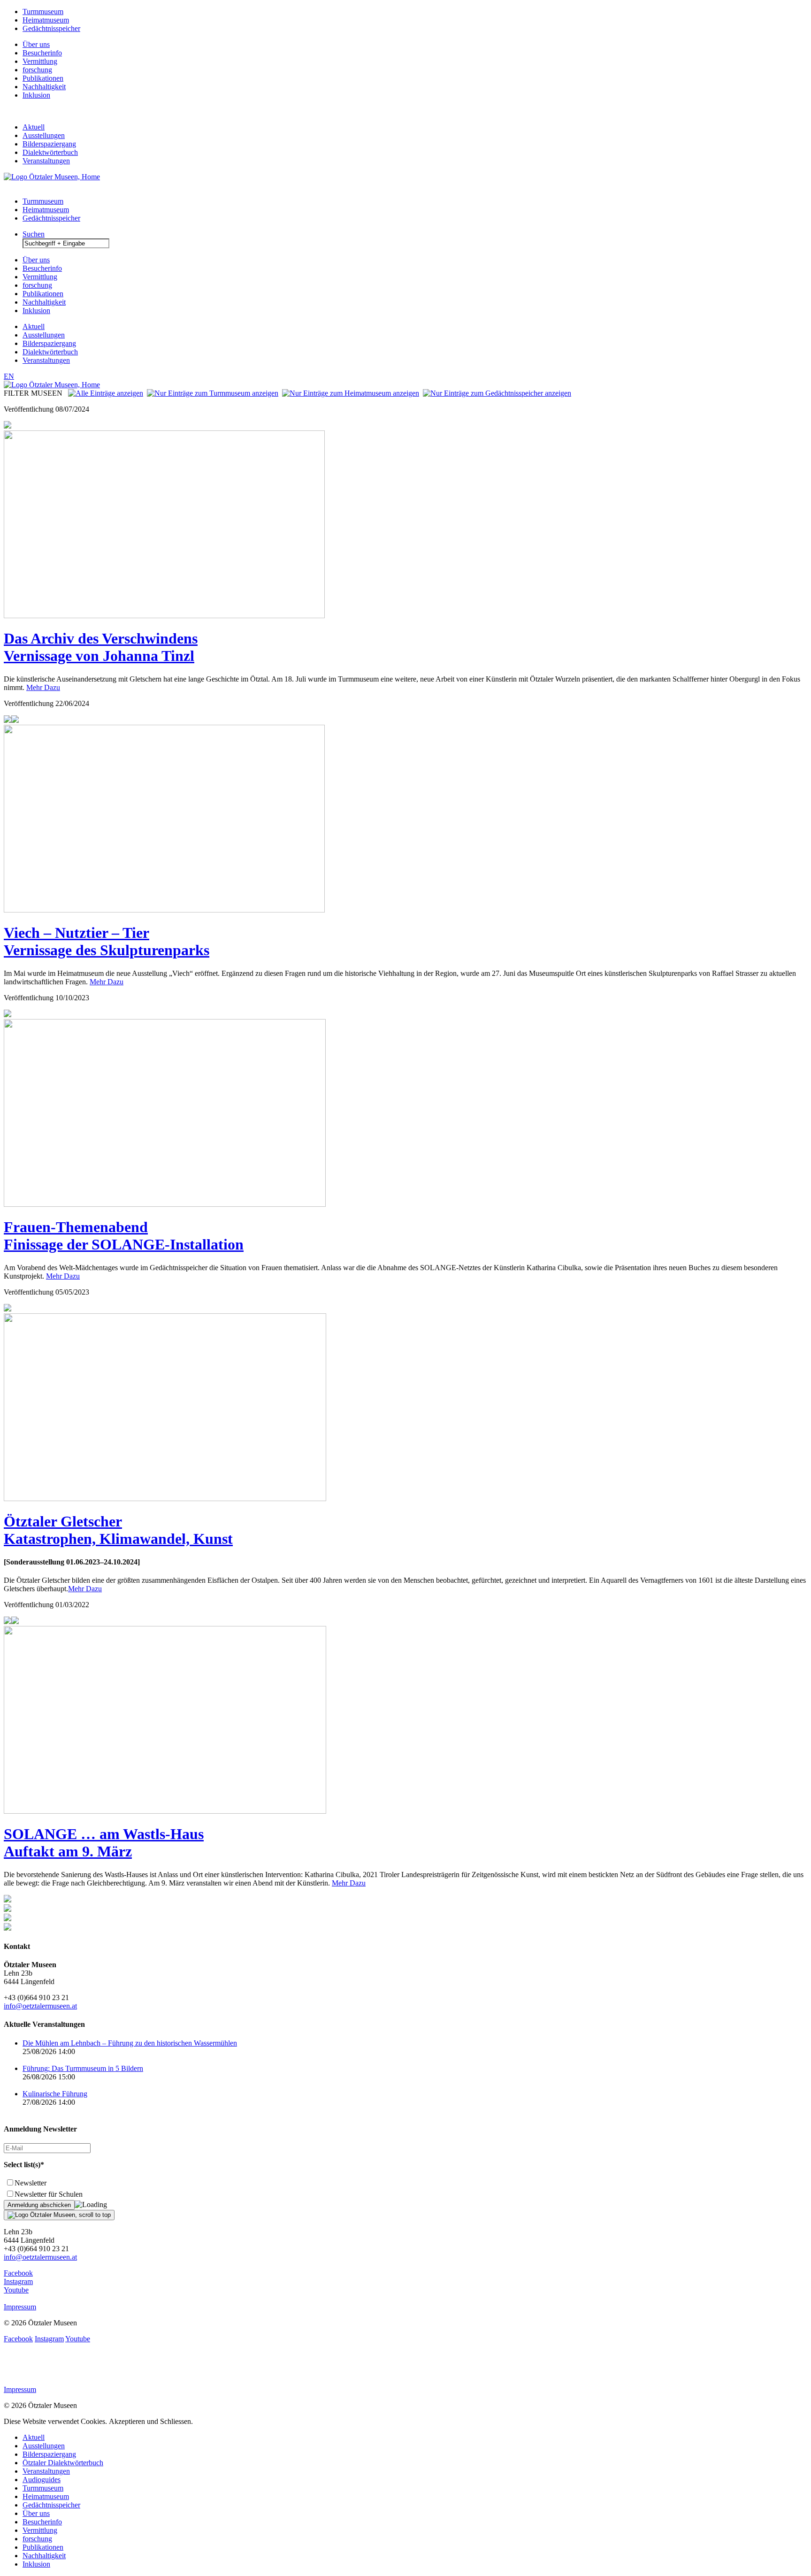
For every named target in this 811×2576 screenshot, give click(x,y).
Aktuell (34, 127)
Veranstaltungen (46, 161)
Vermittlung (40, 61)
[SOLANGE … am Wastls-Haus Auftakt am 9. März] (165, 1811)
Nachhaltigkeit (44, 87)
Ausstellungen (44, 135)
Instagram (18, 2281)
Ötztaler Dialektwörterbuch (63, 2463)
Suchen (34, 234)
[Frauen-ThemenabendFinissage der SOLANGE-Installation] (165, 1204)
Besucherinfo (42, 53)
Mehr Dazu (43, 687)
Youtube (16, 2290)
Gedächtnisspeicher (51, 28)
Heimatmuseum (46, 20)
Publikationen (43, 78)
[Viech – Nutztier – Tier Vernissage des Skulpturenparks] (164, 910)
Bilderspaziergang (49, 144)
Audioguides (42, 2480)
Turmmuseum (43, 11)
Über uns (36, 44)
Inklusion (36, 95)
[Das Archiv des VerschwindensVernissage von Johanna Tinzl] (164, 616)
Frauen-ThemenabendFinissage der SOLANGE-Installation (124, 1236)
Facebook (18, 2273)
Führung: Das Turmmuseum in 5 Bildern (83, 2068)
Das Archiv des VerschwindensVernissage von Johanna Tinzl (101, 647)
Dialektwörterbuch (50, 152)
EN (9, 376)
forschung (37, 70)
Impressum (20, 2307)
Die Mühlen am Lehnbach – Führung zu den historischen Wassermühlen (130, 2043)
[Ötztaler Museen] (52, 177)
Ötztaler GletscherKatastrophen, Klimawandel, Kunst (118, 1530)
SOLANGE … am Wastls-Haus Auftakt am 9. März (104, 1843)
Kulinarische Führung (55, 2094)
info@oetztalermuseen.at (40, 2006)
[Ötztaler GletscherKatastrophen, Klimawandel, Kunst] (165, 1499)
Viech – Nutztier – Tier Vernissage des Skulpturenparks (107, 941)
